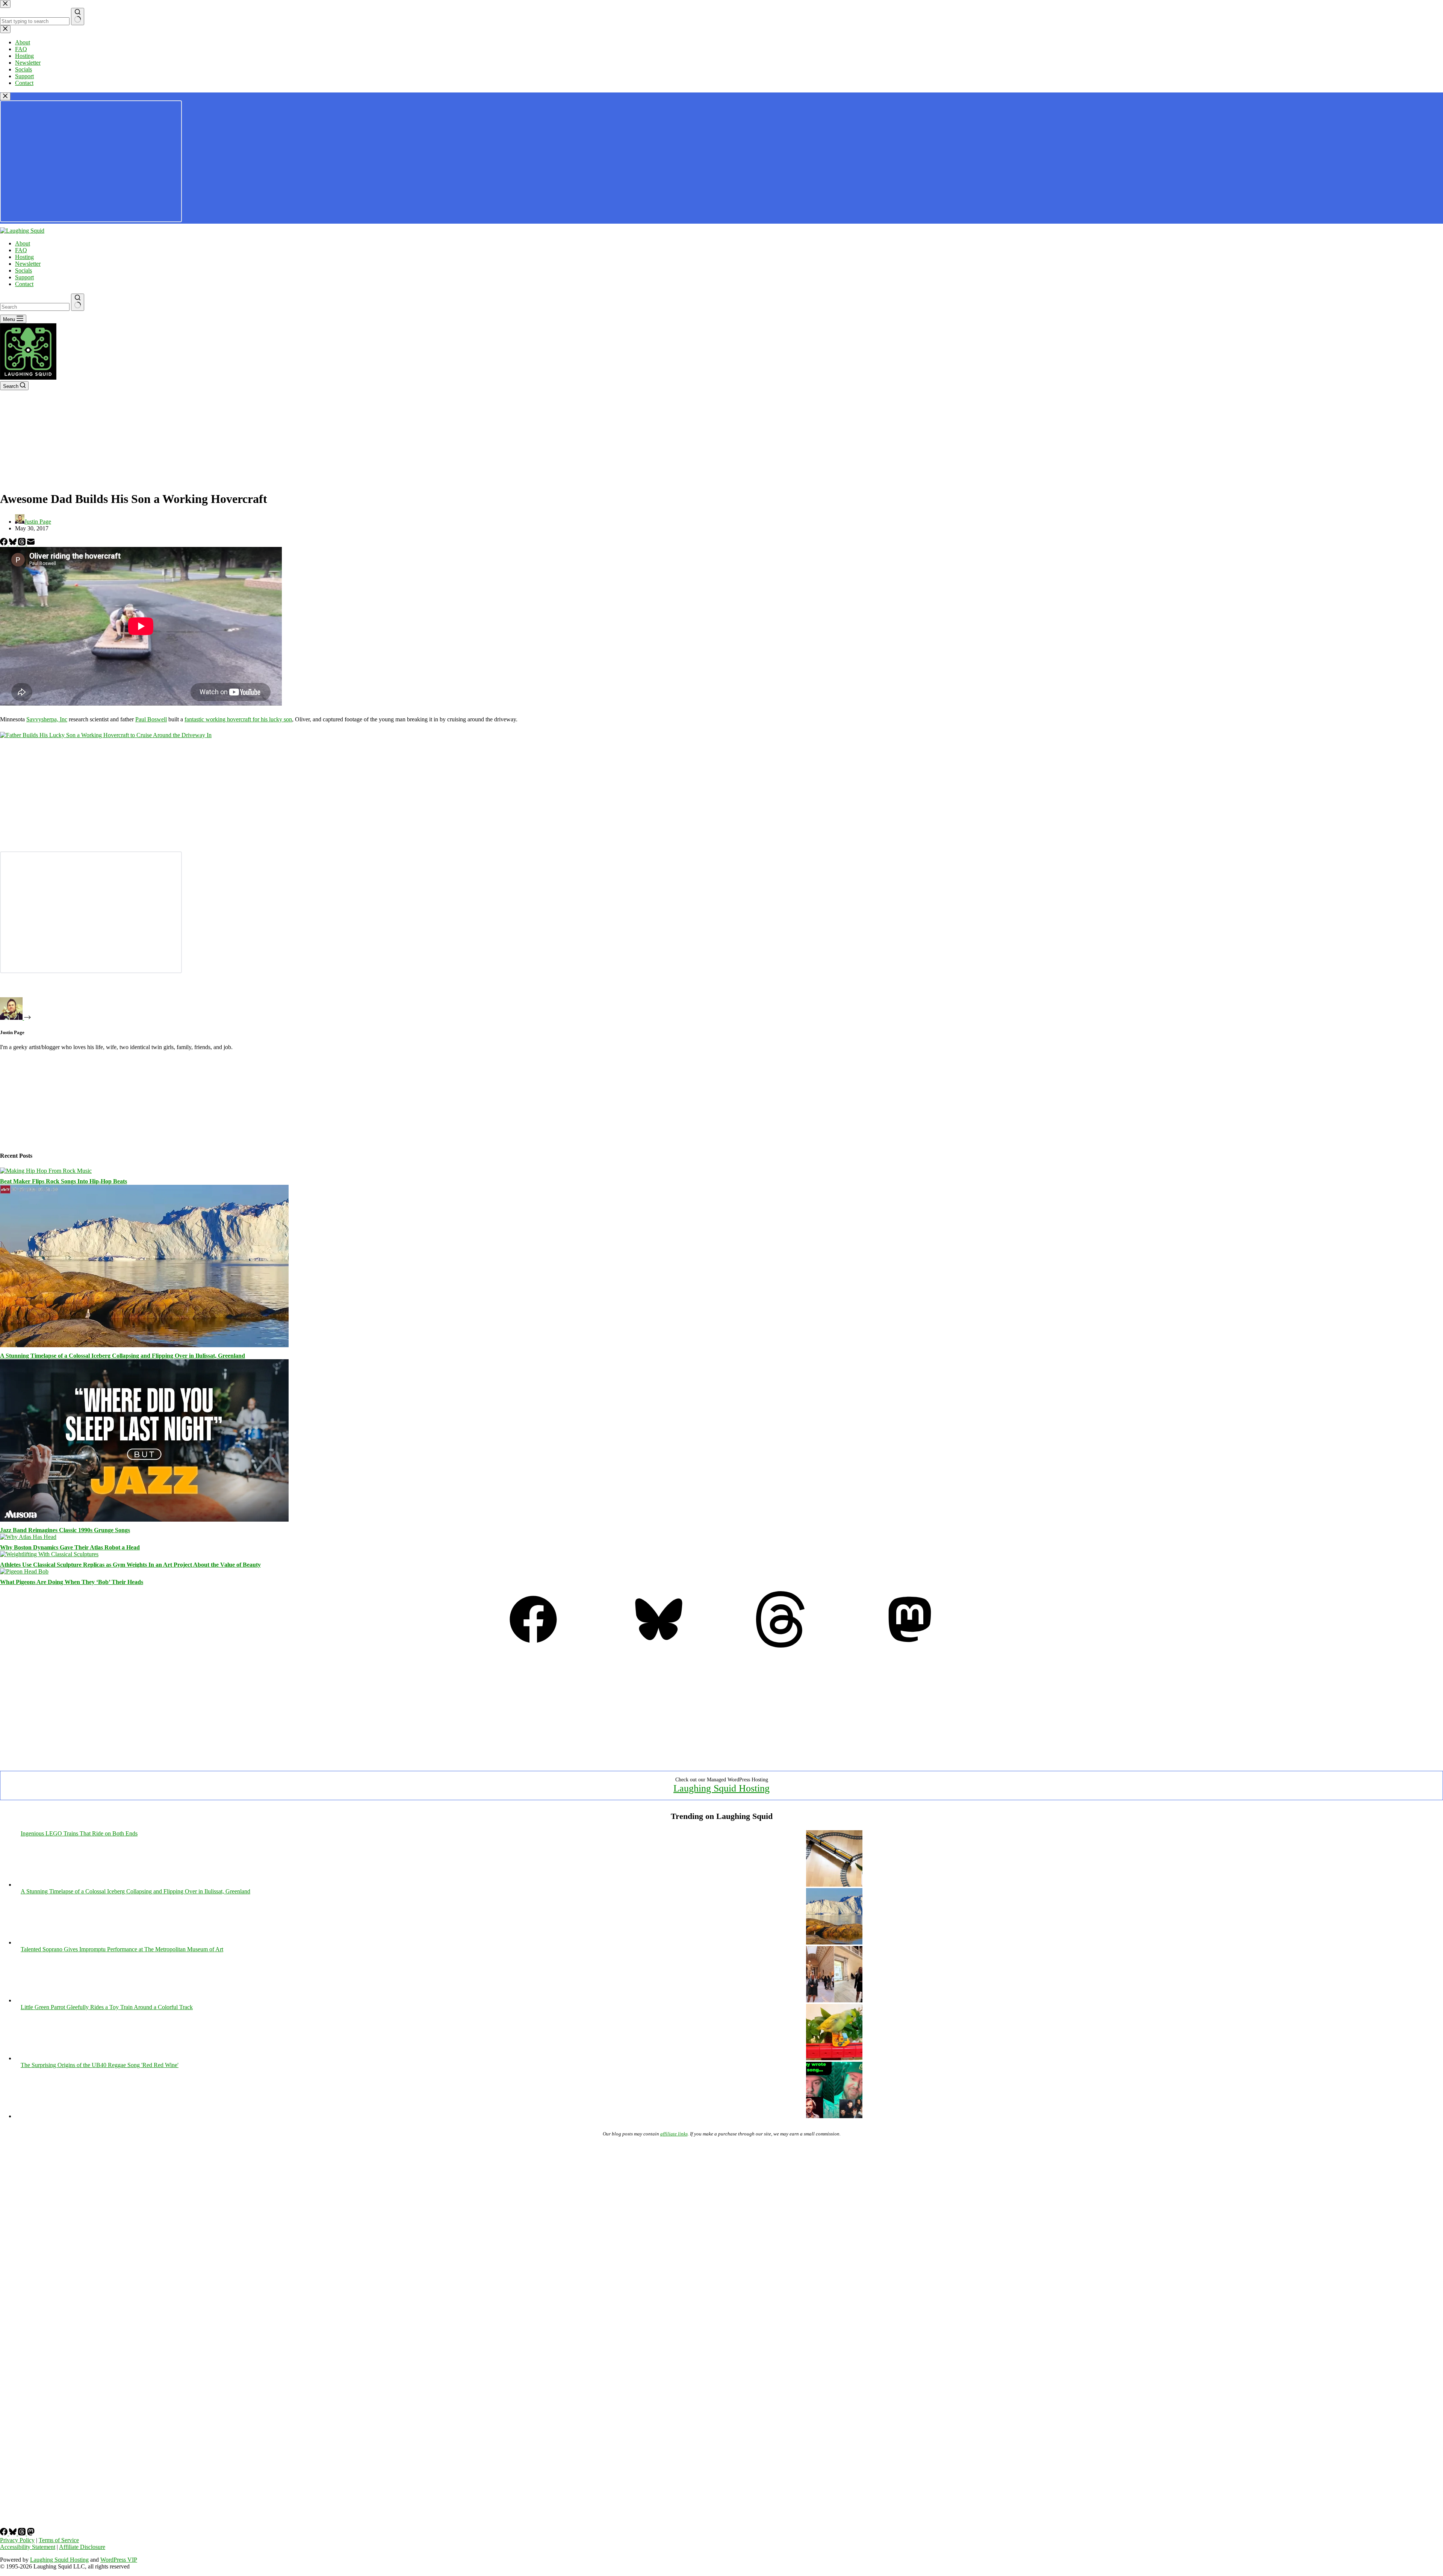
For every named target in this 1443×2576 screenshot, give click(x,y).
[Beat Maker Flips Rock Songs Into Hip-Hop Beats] (46, 1171)
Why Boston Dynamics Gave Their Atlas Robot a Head (70, 1547)
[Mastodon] (910, 1645)
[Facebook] (5, 543)
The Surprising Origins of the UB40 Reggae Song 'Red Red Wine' (100, 2065)
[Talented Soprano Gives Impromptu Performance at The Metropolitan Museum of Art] (834, 2000)
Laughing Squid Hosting (721, 1788)
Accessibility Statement (28, 2547)
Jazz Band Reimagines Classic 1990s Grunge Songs (65, 1530)
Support (24, 277)
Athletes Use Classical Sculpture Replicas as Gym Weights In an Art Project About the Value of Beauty (130, 1565)
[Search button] (78, 302)
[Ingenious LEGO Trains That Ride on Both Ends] (834, 1885)
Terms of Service (59, 2540)
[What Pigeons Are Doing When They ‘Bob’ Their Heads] (24, 1571)
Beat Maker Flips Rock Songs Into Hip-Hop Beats (64, 1181)
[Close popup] (5, 96)
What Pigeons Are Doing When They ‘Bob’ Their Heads (72, 1582)
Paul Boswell (151, 719)
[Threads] (23, 543)
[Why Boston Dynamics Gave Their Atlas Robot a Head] (28, 1537)
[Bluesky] (14, 543)
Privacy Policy (17, 2540)
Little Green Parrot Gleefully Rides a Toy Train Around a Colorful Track (107, 2007)
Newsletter (28, 264)
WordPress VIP (119, 2560)
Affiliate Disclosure (82, 2547)
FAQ (21, 250)
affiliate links (674, 2134)
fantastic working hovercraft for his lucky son (238, 719)
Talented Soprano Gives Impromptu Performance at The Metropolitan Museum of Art (122, 1949)
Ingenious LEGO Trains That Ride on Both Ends (79, 1833)
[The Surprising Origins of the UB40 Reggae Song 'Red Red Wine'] (834, 2116)
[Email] (31, 543)
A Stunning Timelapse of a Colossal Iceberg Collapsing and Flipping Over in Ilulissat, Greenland (123, 1356)
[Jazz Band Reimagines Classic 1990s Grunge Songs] (144, 1520)
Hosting (24, 257)
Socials (23, 270)
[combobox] (35, 307)
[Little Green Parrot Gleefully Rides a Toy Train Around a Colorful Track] (834, 2058)
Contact (24, 284)
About (23, 243)
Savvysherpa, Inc (47, 719)
